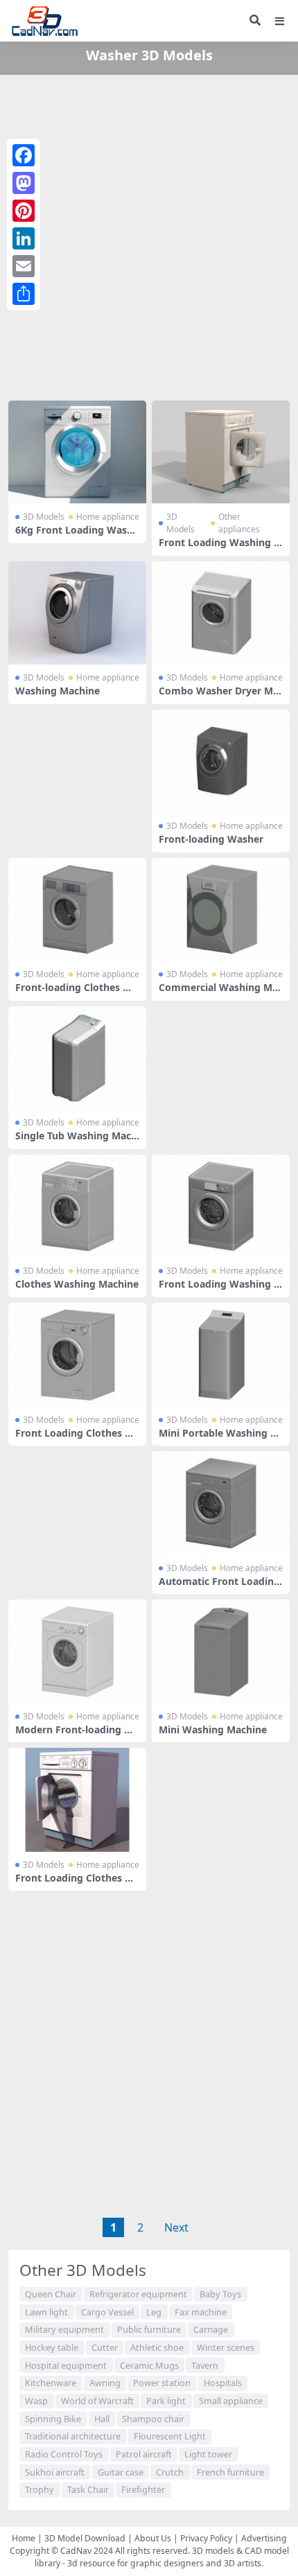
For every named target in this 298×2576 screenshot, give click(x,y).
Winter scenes (226, 2347)
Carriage (211, 2329)
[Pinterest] (24, 211)
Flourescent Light (170, 2436)
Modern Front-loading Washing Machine (77, 1735)
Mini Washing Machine (213, 1729)
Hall (102, 2419)
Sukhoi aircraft (55, 2472)
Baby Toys (220, 2294)
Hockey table (52, 2347)
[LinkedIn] (24, 238)
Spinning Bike (53, 2419)
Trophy (40, 2489)
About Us (153, 2538)
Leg (154, 2312)
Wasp (36, 2401)
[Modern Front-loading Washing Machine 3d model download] (77, 1651)
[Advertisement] (149, 235)
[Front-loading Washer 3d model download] (221, 761)
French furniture (230, 2472)
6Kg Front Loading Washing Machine (76, 536)
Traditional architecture (73, 2436)
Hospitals (223, 2383)
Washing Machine (58, 691)
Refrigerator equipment (138, 2294)
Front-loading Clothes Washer (77, 993)
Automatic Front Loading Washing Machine (219, 1587)
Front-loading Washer (211, 839)
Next (176, 2227)
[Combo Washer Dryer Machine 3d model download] (221, 613)
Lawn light (46, 2312)
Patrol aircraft (144, 2454)
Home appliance (108, 517)
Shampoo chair (153, 2419)
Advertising (264, 2538)
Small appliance (231, 2401)
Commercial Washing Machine (221, 993)
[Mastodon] (24, 183)
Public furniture (149, 2329)
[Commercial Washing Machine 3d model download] (221, 910)
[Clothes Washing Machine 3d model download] (77, 1206)
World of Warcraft (97, 2401)
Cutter (105, 2347)
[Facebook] (24, 155)
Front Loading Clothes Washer (75, 1439)
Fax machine (201, 2312)
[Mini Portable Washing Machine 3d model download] (221, 1355)
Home (24, 2538)
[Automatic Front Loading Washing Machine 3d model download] (221, 1503)
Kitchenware (51, 2383)
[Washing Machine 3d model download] (77, 613)
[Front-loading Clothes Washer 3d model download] (77, 910)
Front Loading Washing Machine (221, 548)
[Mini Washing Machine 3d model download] (221, 1651)
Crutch (170, 2472)
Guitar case (121, 2472)
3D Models (44, 517)
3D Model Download (85, 2538)
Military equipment (64, 2329)
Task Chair (88, 2489)
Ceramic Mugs (149, 2365)
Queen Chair (51, 2294)
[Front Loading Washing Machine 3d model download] (221, 452)
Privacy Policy (206, 2538)
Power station (162, 2383)
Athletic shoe (157, 2347)
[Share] (24, 294)
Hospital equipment (66, 2365)
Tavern (205, 2365)
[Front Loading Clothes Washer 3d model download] (77, 1355)
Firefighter (143, 2489)
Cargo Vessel (107, 2312)
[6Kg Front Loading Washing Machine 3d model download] (77, 452)
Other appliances (239, 523)
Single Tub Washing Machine (76, 1141)
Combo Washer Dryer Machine (219, 696)
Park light (166, 2401)
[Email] (24, 266)
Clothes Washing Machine (77, 1284)
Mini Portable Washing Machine (219, 1439)
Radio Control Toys (64, 2454)
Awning (105, 2383)
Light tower (208, 2454)
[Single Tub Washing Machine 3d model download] (77, 1058)
